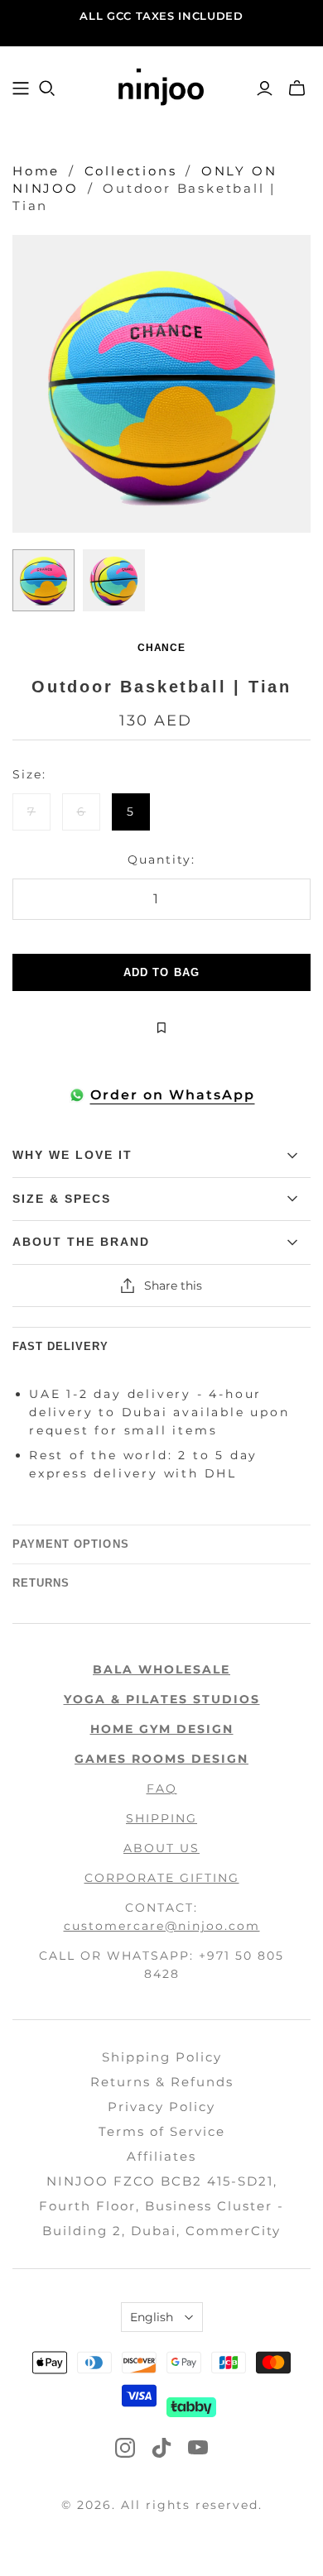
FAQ (162, 1788)
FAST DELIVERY (61, 1346)
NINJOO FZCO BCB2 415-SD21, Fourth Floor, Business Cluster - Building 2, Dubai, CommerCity (161, 2206)
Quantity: (161, 859)
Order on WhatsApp (173, 1095)
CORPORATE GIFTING (162, 1878)
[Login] (265, 89)
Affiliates (161, 2156)
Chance (162, 648)
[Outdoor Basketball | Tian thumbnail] (43, 580)
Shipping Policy (162, 2057)
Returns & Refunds (162, 2082)
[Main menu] (21, 89)
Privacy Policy (161, 2107)
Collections (131, 171)
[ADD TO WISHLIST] (161, 1028)
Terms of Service (162, 2131)
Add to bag (161, 972)
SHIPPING (161, 1818)
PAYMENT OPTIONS (71, 1544)
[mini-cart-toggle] (297, 89)
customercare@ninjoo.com (162, 1926)
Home (36, 171)
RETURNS (41, 1583)
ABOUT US (161, 1848)
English (152, 2317)
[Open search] (47, 89)
